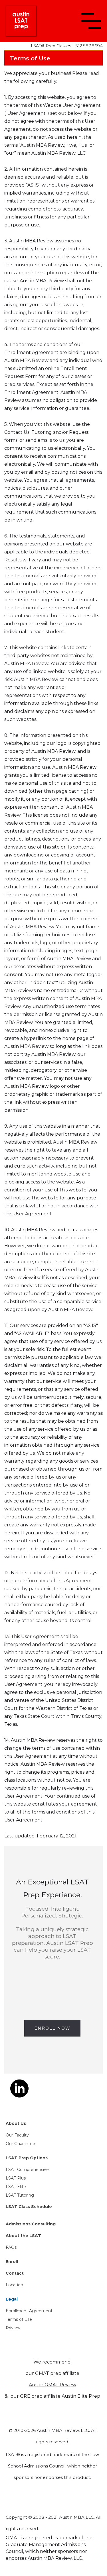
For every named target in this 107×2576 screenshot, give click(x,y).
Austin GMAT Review (53, 2385)
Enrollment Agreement (29, 2311)
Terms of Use (19, 2319)
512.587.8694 (89, 46)
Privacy (13, 2328)
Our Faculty (17, 2135)
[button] (91, 21)
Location (14, 2285)
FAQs (11, 2247)
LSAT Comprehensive (27, 2170)
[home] (21, 21)
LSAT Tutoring (20, 2195)
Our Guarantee (20, 2144)
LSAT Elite (16, 2187)
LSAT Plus (16, 2178)
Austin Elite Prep (81, 2396)
